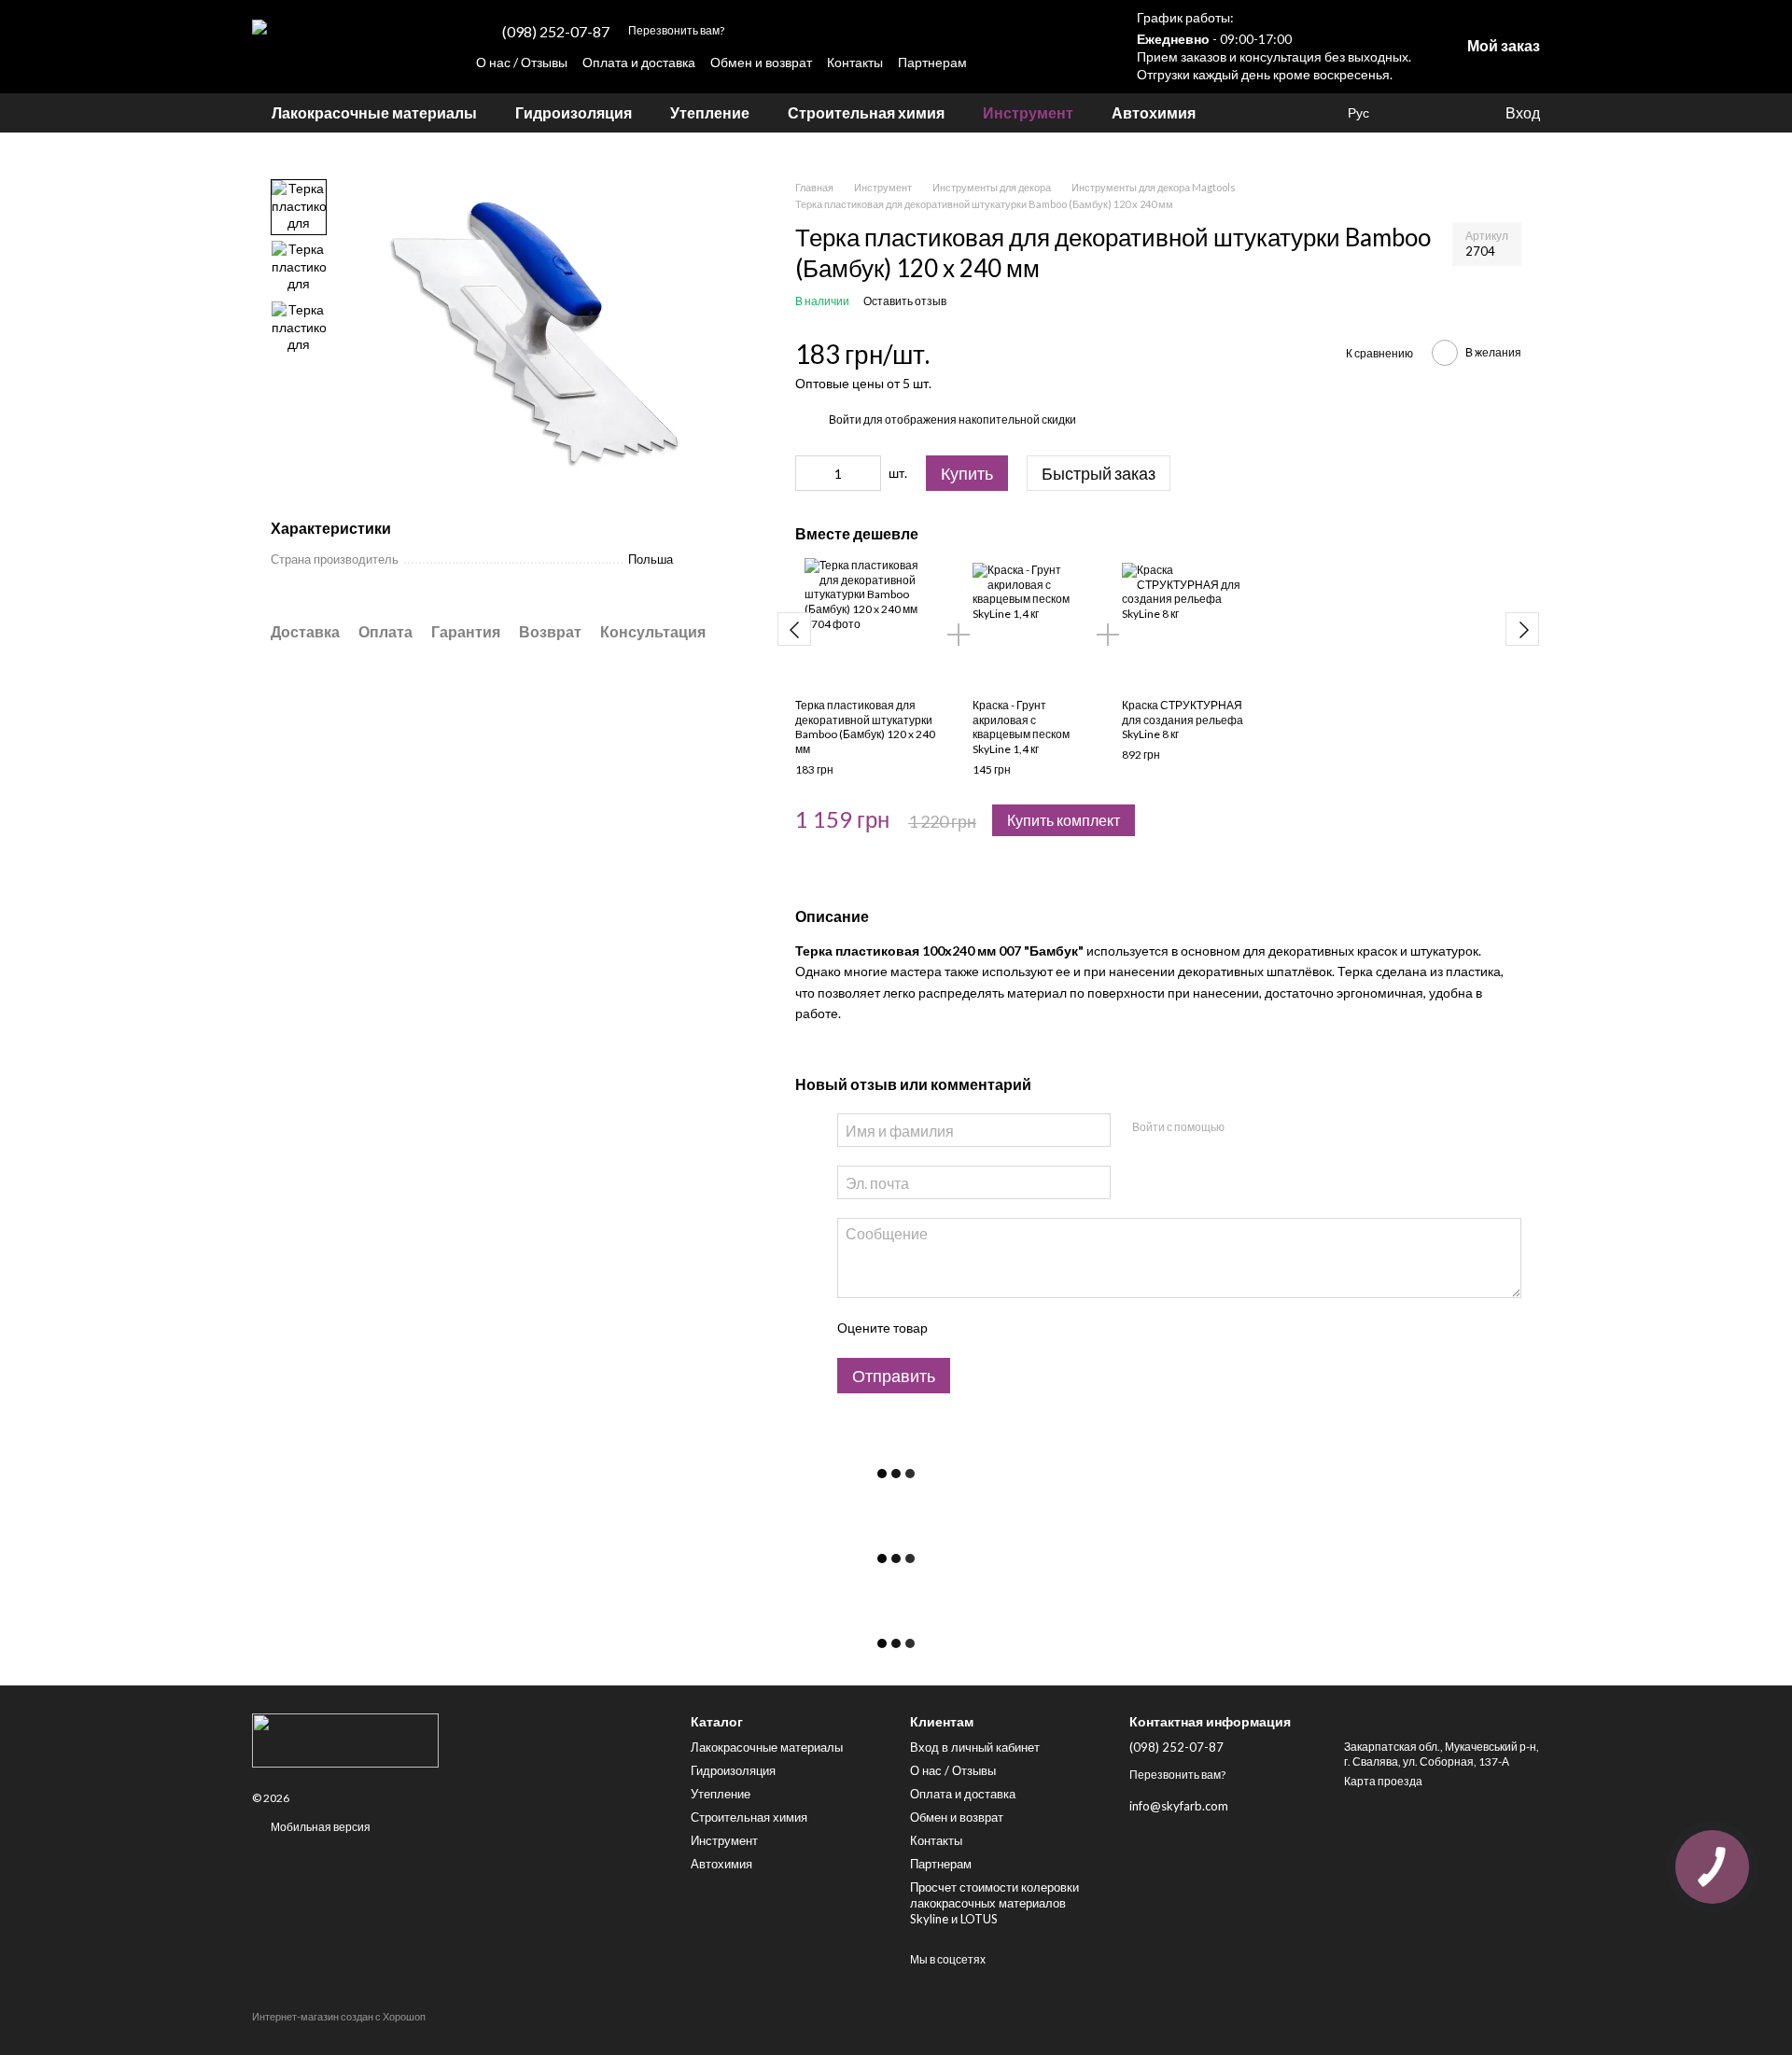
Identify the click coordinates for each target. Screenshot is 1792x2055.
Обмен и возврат (761, 62)
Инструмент (1028, 112)
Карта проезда (1383, 1781)
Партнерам (932, 62)
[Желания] (1414, 113)
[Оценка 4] (1047, 1328)
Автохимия (1154, 112)
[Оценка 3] (1017, 1328)
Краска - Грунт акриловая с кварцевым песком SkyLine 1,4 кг (1021, 727)
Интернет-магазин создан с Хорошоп (339, 2016)
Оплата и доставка (639, 62)
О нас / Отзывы (522, 62)
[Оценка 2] (987, 1328)
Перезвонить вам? (676, 30)
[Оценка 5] (1077, 1328)
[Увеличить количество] (867, 473)
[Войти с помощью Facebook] (1244, 1127)
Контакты (855, 62)
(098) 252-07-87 (556, 32)
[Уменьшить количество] (809, 473)
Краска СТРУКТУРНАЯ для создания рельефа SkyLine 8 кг (1183, 720)
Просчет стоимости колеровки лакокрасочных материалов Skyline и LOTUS (994, 1903)
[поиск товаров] (1249, 113)
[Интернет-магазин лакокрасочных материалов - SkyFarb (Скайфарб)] (457, 1740)
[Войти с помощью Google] (1274, 1127)
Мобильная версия (320, 1827)
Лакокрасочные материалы (374, 112)
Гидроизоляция (574, 112)
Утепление (710, 112)
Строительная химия (866, 112)
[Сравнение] (1451, 113)
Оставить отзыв (905, 301)
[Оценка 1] (958, 1328)
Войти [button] (845, 419)
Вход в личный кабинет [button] (975, 1747)
